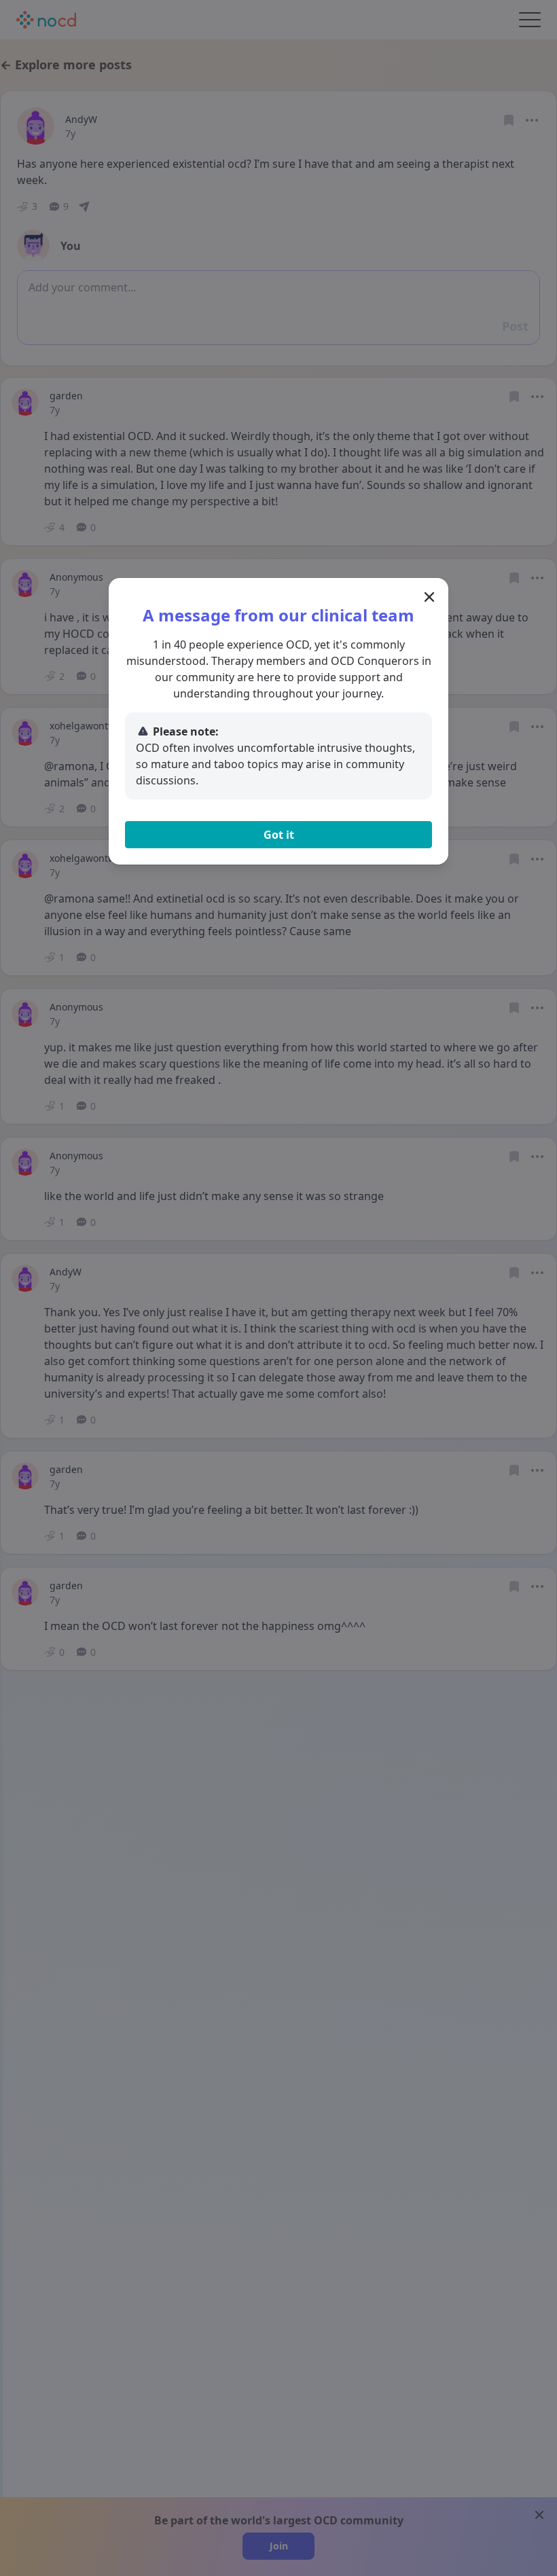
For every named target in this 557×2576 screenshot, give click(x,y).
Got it (279, 835)
